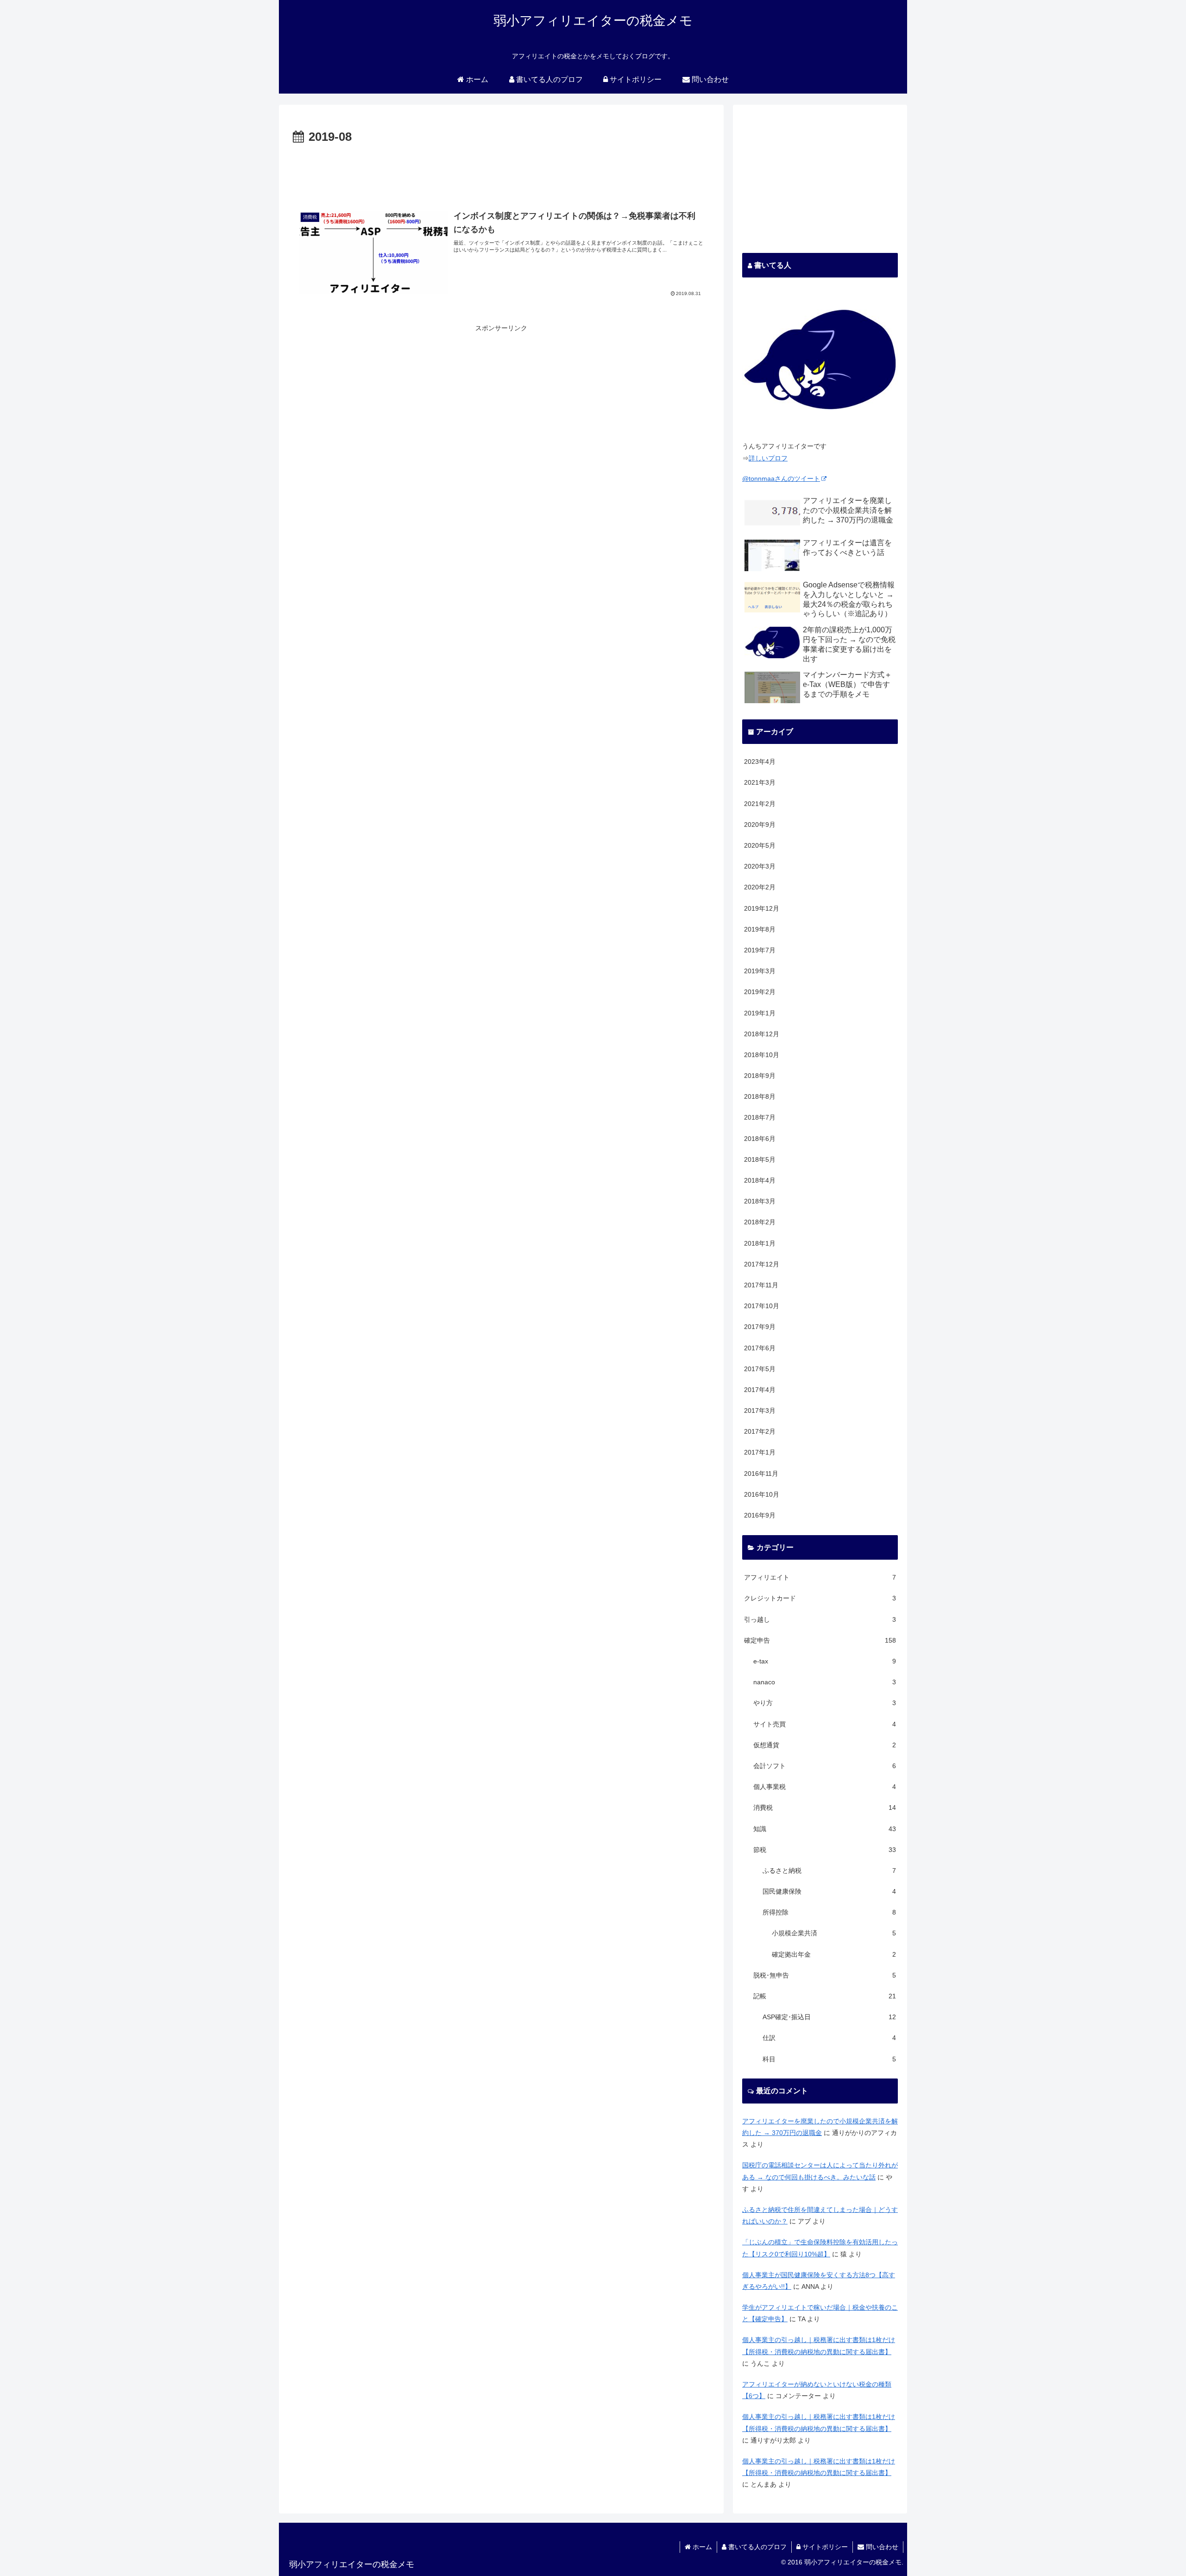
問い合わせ (881, 2547)
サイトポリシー (824, 2547)
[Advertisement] (501, 173)
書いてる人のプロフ (757, 2547)
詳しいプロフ (768, 458)
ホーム (701, 2547)
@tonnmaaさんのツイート (781, 479)
